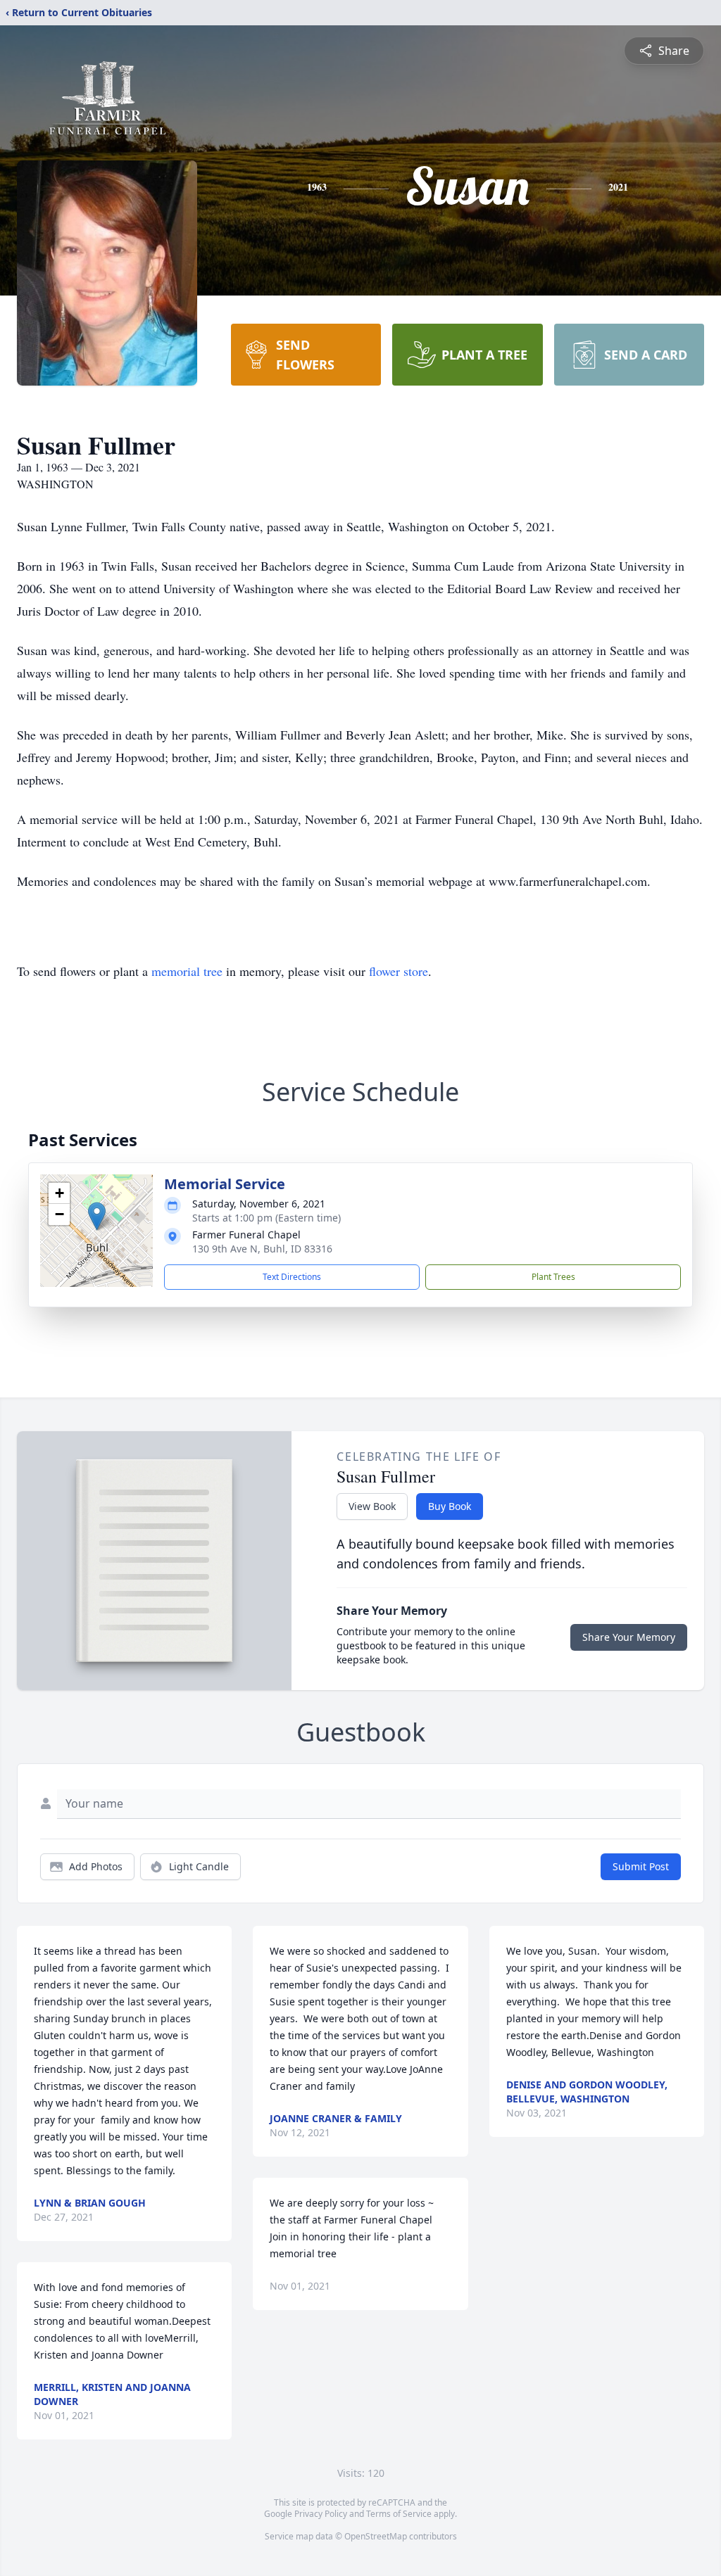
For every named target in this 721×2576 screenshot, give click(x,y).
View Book (372, 1506)
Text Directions (292, 1277)
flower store (399, 971)
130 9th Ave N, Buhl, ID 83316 (262, 1249)
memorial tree (187, 971)
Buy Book (450, 1506)
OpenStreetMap (376, 2536)
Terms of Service (399, 2514)
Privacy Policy (321, 2514)
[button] (97, 1216)
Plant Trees (553, 1277)
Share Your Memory (629, 1637)
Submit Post (641, 1866)
